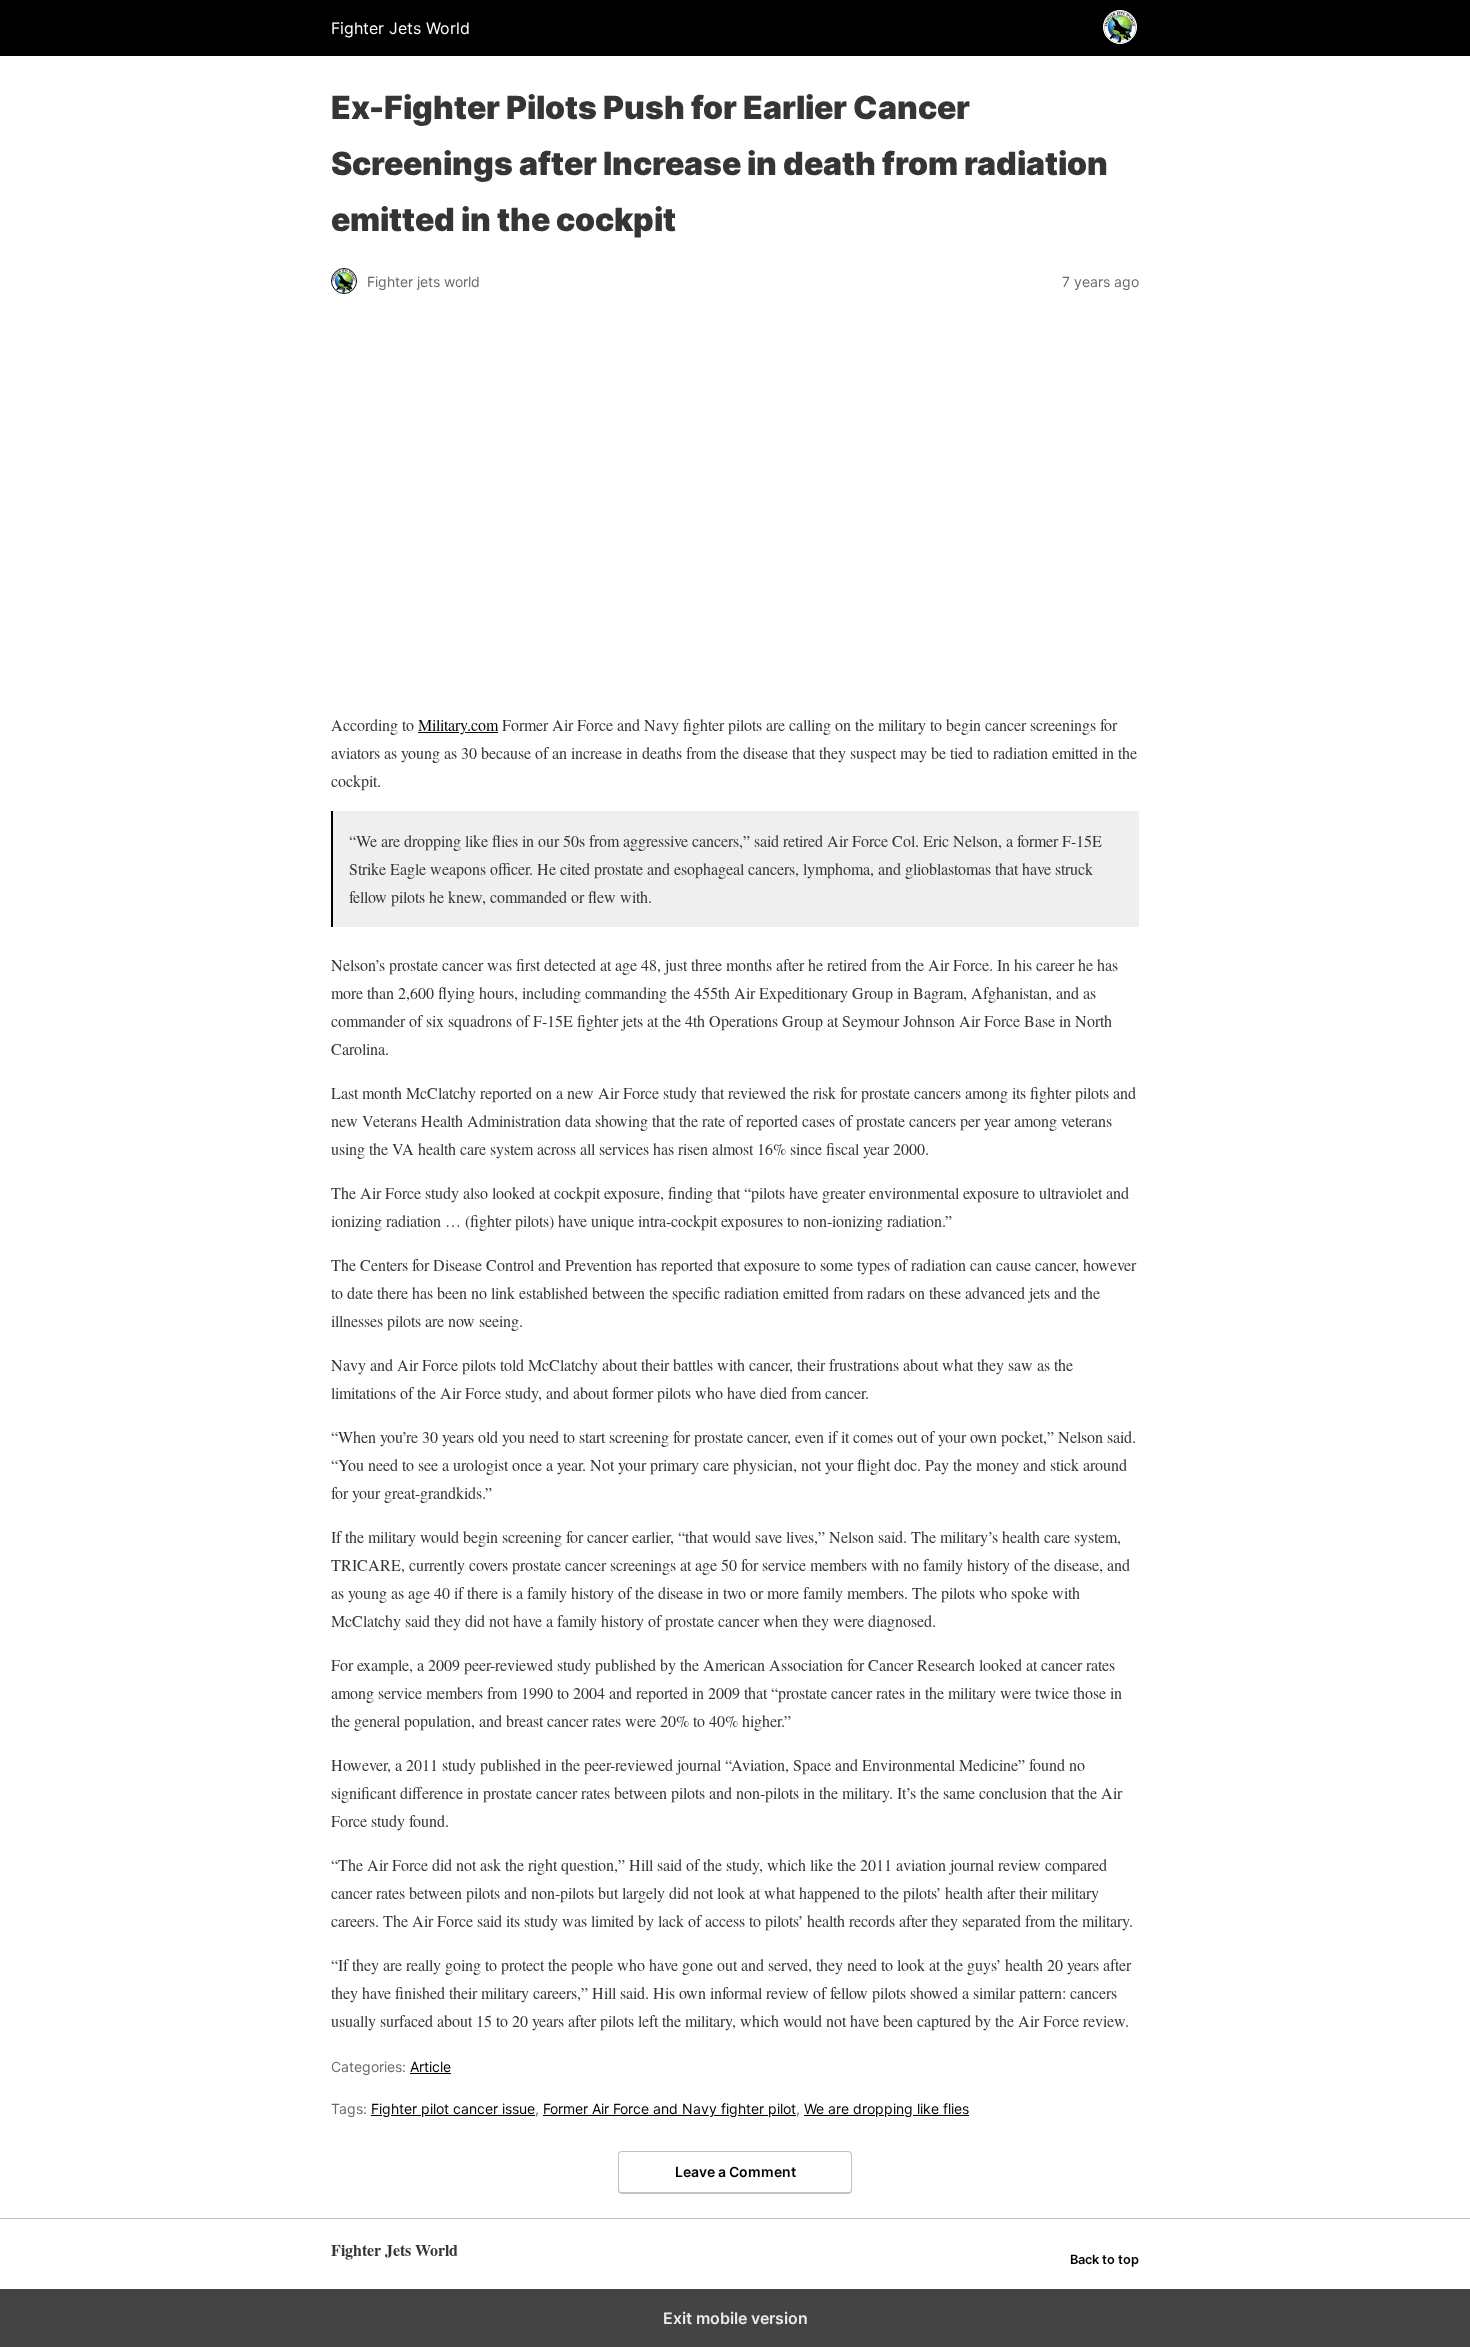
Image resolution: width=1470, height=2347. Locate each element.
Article (430, 2066)
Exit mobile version (735, 2318)
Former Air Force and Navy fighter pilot (669, 2108)
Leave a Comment (735, 2171)
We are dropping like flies (886, 2108)
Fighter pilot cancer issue (453, 2108)
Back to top (1104, 2259)
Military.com (458, 724)
